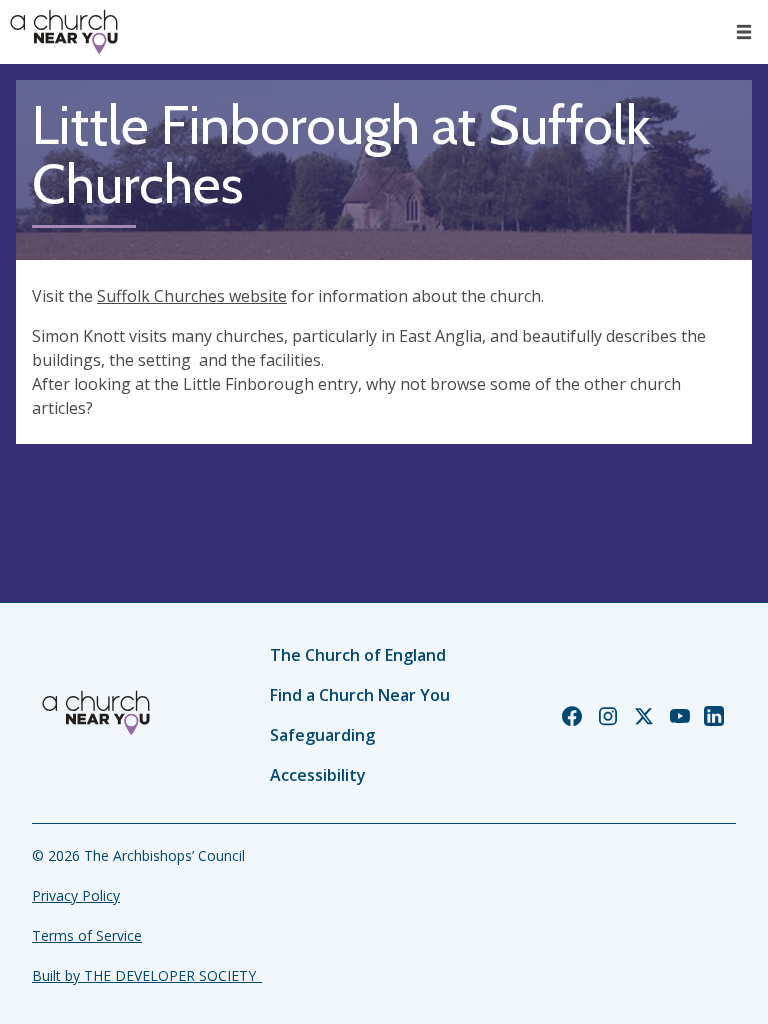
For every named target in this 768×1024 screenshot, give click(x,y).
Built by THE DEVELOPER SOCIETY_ (147, 975)
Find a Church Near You (360, 695)
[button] (744, 32)
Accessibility (318, 775)
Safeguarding (322, 735)
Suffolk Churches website (192, 296)
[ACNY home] (64, 32)
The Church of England (358, 655)
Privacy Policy (76, 895)
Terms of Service (87, 935)
